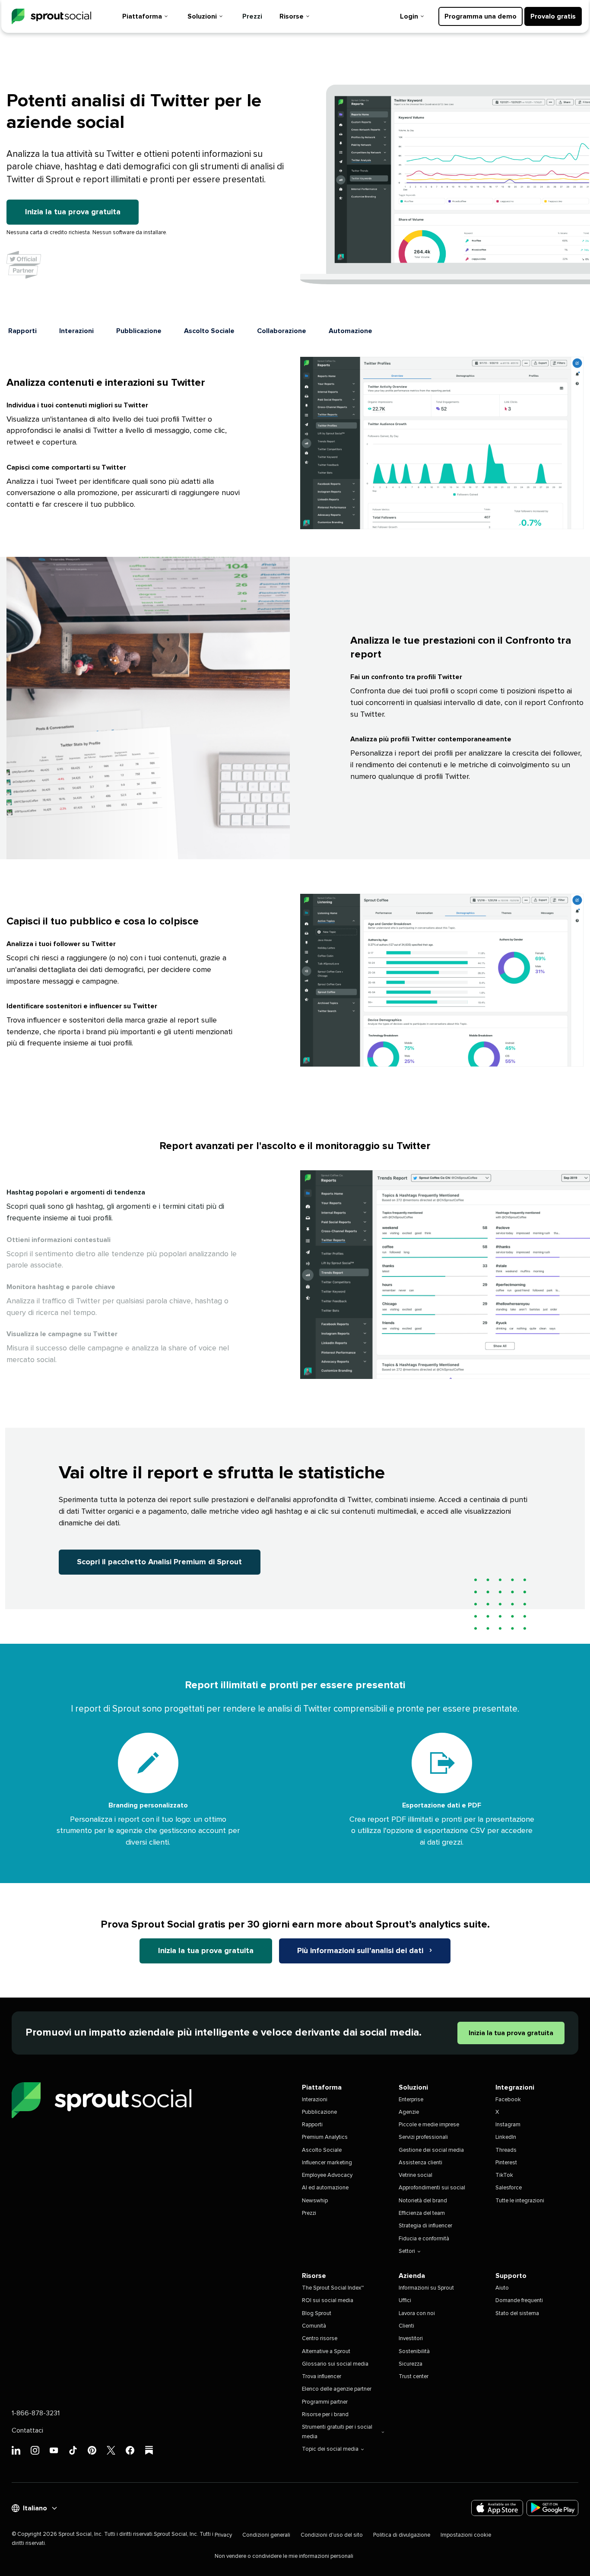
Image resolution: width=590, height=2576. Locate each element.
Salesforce (509, 2188)
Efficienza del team (422, 2213)
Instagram (508, 2125)
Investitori (411, 2339)
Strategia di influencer (425, 2226)
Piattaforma (142, 16)
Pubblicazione (139, 331)
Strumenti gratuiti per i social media (337, 2432)
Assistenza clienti (420, 2163)
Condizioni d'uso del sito (332, 2535)
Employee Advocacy (327, 2175)
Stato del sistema (517, 2314)
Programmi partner (325, 2402)
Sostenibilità (414, 2352)
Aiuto (502, 2288)
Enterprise (411, 2100)
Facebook (508, 2100)
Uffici (405, 2301)
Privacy (223, 2535)
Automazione (351, 331)
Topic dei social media (330, 2449)
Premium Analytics (325, 2137)
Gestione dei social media (431, 2150)
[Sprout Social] (51, 17)
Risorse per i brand (325, 2415)
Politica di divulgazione (402, 2535)
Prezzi (252, 16)
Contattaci (27, 2430)
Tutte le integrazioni (520, 2201)
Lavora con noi (417, 2314)
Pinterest (506, 2163)
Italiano (35, 2508)
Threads (506, 2150)
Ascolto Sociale (209, 331)
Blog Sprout (317, 2314)
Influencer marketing (327, 2163)
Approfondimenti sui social (432, 2188)
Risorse (292, 16)
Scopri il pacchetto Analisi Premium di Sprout (159, 1562)
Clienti (406, 2326)
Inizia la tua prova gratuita (73, 212)
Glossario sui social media (335, 2364)
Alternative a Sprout (326, 2352)
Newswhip (315, 2201)
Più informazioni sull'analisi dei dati (361, 1951)
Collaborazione (282, 331)
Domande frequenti (519, 2301)
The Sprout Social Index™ (333, 2288)
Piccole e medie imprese (429, 2125)
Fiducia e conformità (424, 2239)
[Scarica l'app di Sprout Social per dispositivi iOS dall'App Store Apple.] (497, 2508)
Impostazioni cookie (466, 2535)
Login (409, 16)
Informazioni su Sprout (426, 2288)
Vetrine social (416, 2175)
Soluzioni (202, 16)
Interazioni (76, 331)
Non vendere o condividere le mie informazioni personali (284, 2556)
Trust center (414, 2377)
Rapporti (22, 331)
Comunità (314, 2326)
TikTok (504, 2175)
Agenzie (409, 2112)
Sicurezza (411, 2364)
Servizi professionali (423, 2137)
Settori (407, 2251)
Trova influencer (322, 2377)
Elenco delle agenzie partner (337, 2389)
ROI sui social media (328, 2301)
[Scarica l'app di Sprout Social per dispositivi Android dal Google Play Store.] (552, 2508)
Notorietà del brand (423, 2201)
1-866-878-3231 (36, 2413)
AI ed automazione (325, 2188)
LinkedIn (506, 2137)
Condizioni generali (266, 2535)
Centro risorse (320, 2339)
